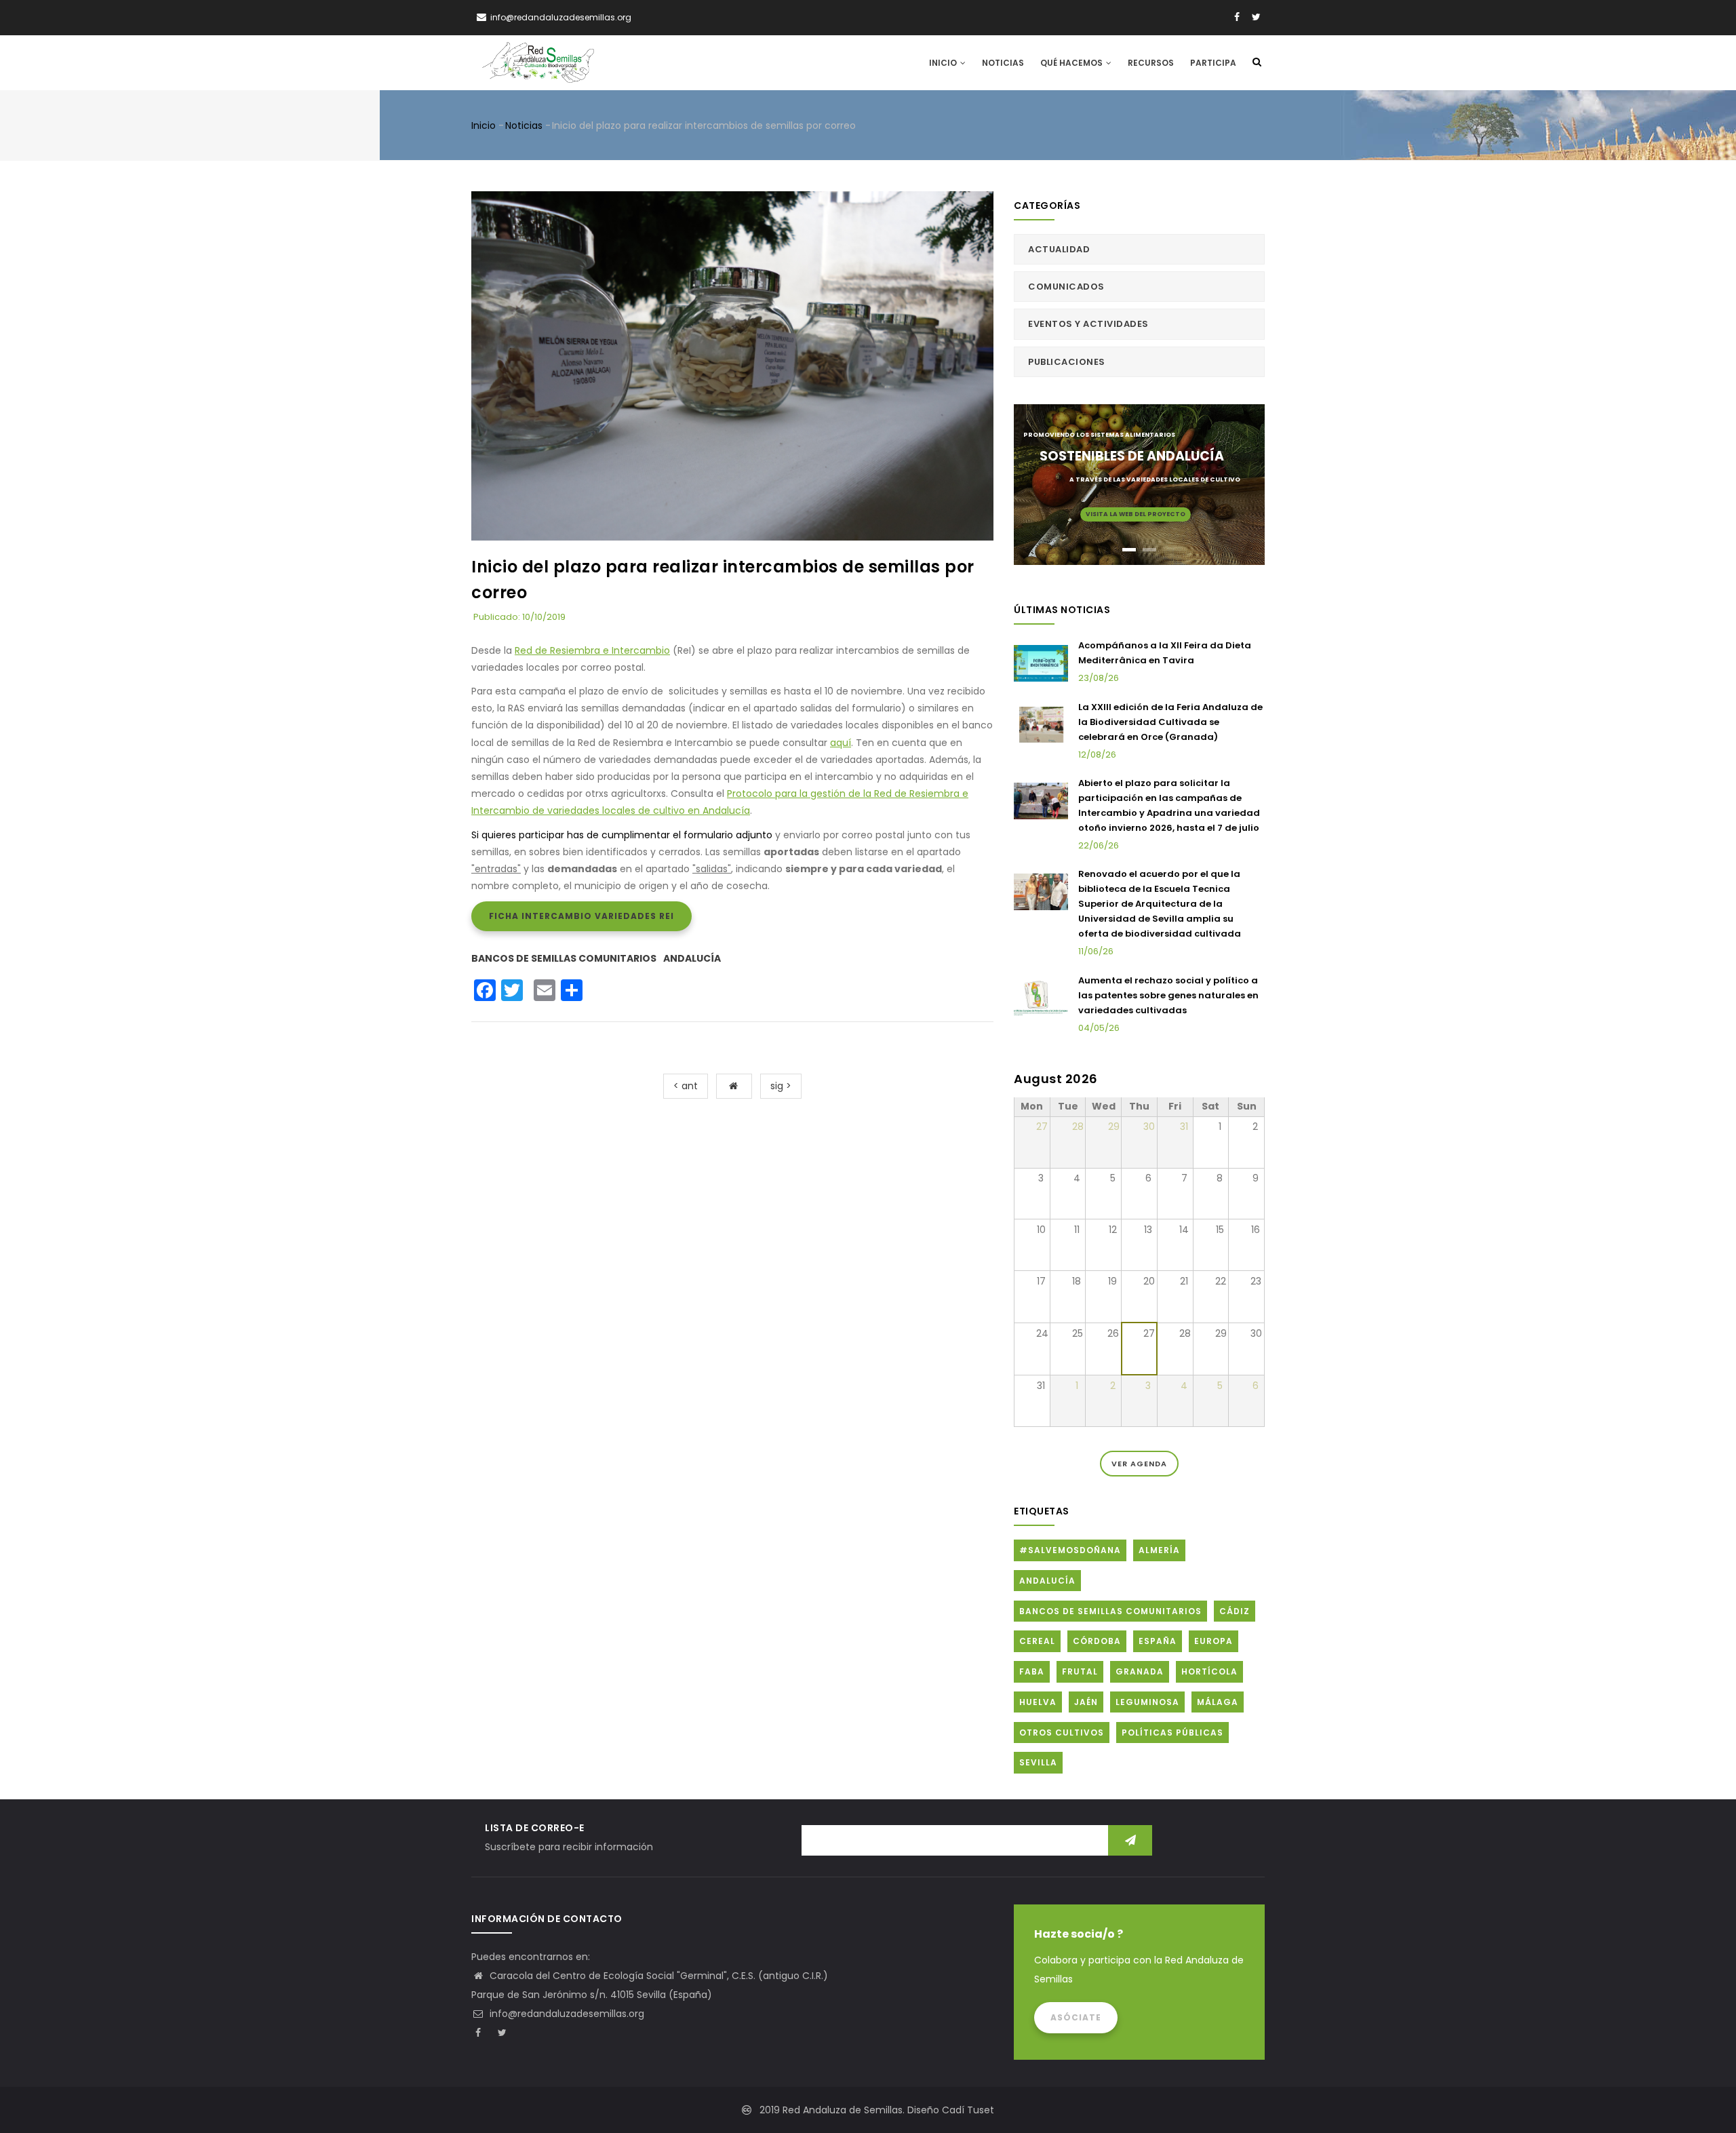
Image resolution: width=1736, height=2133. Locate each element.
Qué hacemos (1072, 63)
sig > (781, 1086)
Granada (1140, 1671)
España (1158, 1641)
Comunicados (1066, 287)
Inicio (944, 63)
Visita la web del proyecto (1136, 514)
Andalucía (692, 958)
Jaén (1086, 1702)
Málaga (1218, 1702)
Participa (1213, 63)
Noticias (1003, 63)
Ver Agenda (1139, 1464)
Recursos (1151, 63)
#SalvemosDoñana (1070, 1550)
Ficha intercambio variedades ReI (581, 916)
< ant (686, 1086)
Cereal (1037, 1641)
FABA (1032, 1671)
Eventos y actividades (1088, 324)
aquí (841, 743)
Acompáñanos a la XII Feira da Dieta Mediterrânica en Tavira (1165, 653)
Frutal (1080, 1671)
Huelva (1038, 1702)
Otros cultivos (1062, 1733)
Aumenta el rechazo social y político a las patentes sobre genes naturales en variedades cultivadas (1168, 995)
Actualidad (1059, 249)
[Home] (538, 62)
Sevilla (1038, 1762)
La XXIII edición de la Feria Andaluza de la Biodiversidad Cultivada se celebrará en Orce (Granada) (1170, 722)
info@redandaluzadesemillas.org (566, 2014)
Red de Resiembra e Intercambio (592, 650)
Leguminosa (1147, 1702)
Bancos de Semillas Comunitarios (564, 958)
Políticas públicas (1172, 1733)
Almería (1159, 1550)
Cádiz (1235, 1611)
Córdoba (1097, 1641)
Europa (1214, 1641)
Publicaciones (1067, 362)
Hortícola (1209, 1671)
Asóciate (1076, 2017)
